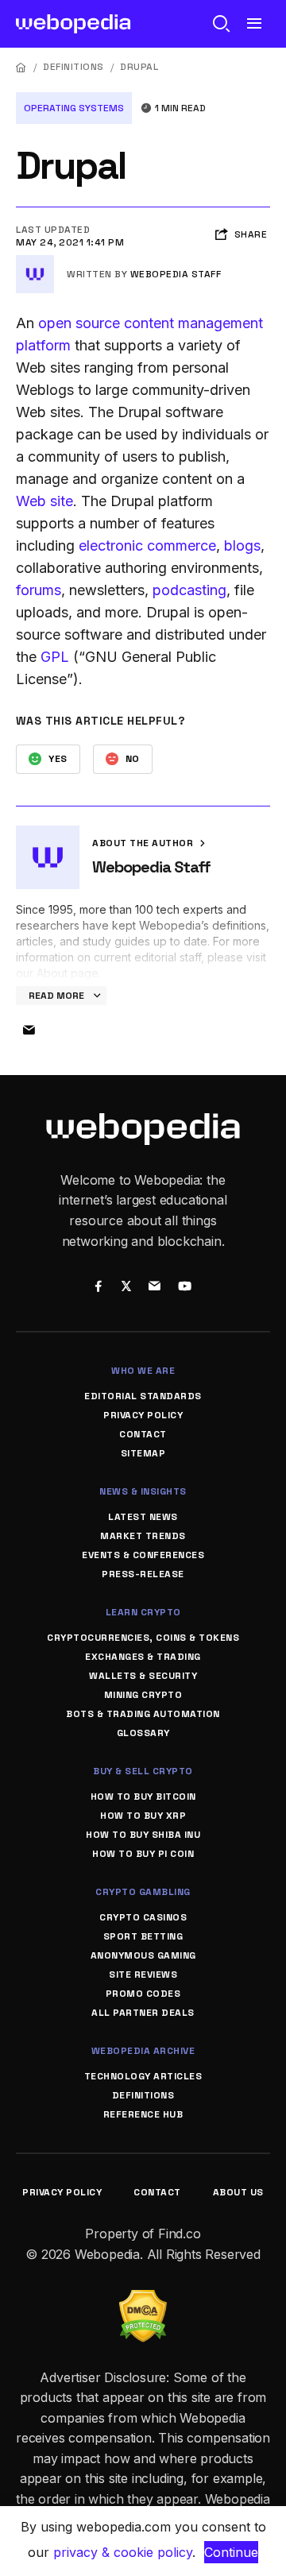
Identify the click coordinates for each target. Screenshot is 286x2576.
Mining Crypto (143, 1695)
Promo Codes (143, 1994)
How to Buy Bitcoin (143, 1797)
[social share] (98, 1288)
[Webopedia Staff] (35, 261)
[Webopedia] (73, 24)
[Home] (21, 67)
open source (79, 323)
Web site (44, 501)
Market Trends (143, 1536)
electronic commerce (147, 545)
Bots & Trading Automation (143, 1714)
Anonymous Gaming (143, 1955)
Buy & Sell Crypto (143, 1771)
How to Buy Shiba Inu (143, 1835)
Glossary (143, 1733)
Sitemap (143, 1453)
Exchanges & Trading (143, 1657)
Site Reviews (143, 1975)
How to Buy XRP (143, 1816)
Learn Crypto (143, 1612)
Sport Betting (143, 1936)
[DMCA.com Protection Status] (143, 2299)
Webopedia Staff (176, 274)
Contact (143, 1434)
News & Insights (143, 1491)
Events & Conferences (143, 1555)
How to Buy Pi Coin (143, 1854)
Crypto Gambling (143, 1892)
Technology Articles (143, 2076)
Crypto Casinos (143, 1917)
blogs (242, 545)
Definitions (73, 67)
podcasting (189, 590)
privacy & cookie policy (123, 2552)
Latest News (143, 1517)
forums (39, 590)
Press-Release (143, 1574)
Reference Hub (143, 2114)
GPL (55, 657)
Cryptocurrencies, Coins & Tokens (143, 1638)
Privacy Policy (143, 1415)
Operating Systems (74, 108)
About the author (144, 843)
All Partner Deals (143, 2013)
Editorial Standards (143, 1396)
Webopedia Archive (143, 2051)
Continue (231, 2552)
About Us (238, 2192)
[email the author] (29, 1031)
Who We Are (143, 1371)
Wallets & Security (143, 1676)
